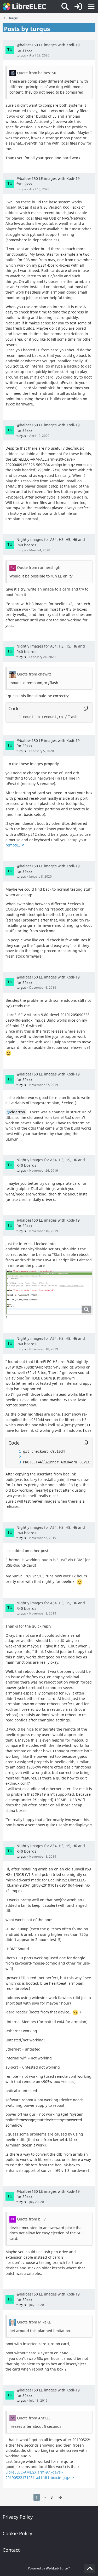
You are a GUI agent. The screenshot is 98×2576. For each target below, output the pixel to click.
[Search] (65, 7)
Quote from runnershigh (39, 567)
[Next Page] (60, 2497)
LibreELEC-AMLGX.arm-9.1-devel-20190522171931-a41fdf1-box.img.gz (38, 2475)
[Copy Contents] (86, 708)
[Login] (78, 7)
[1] (15, 717)
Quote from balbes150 (37, 73)
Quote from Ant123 (34, 2418)
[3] (15, 1462)
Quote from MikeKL (34, 2322)
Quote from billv (31, 2219)
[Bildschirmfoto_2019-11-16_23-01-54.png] (49, 1292)
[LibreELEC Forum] (24, 7)
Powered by (49, 2568)
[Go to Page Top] (90, 2569)
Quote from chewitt (34, 674)
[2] (15, 1457)
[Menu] (91, 7)
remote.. (13, 845)
